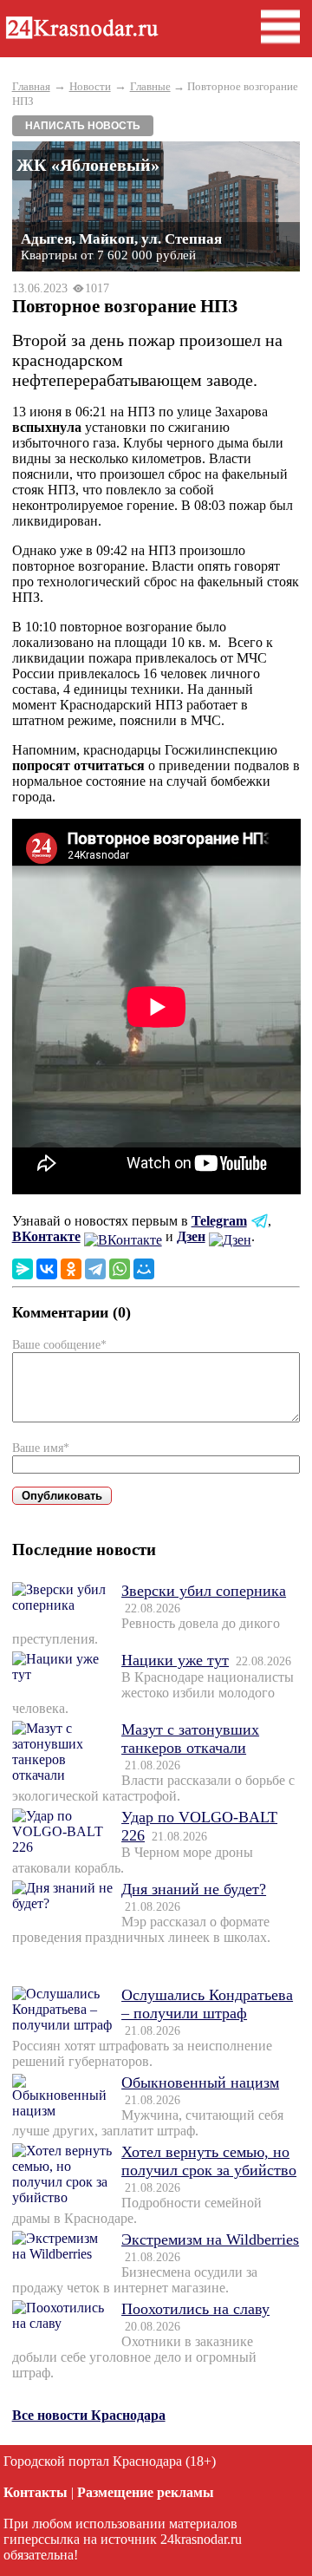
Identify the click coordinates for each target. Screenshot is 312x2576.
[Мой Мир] (144, 1269)
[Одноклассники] (71, 1269)
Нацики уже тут (175, 1660)
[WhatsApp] (120, 1269)
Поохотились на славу (195, 2309)
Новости (90, 86)
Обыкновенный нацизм (200, 2082)
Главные (150, 86)
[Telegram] (95, 1269)
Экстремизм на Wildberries (210, 2239)
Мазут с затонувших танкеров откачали (190, 1739)
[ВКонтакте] (47, 1269)
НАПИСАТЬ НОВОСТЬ (83, 126)
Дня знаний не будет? (194, 1889)
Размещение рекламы (146, 2492)
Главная (31, 86)
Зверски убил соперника (204, 1591)
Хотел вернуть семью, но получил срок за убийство (209, 2161)
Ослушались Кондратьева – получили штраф (207, 2004)
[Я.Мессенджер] (23, 1269)
